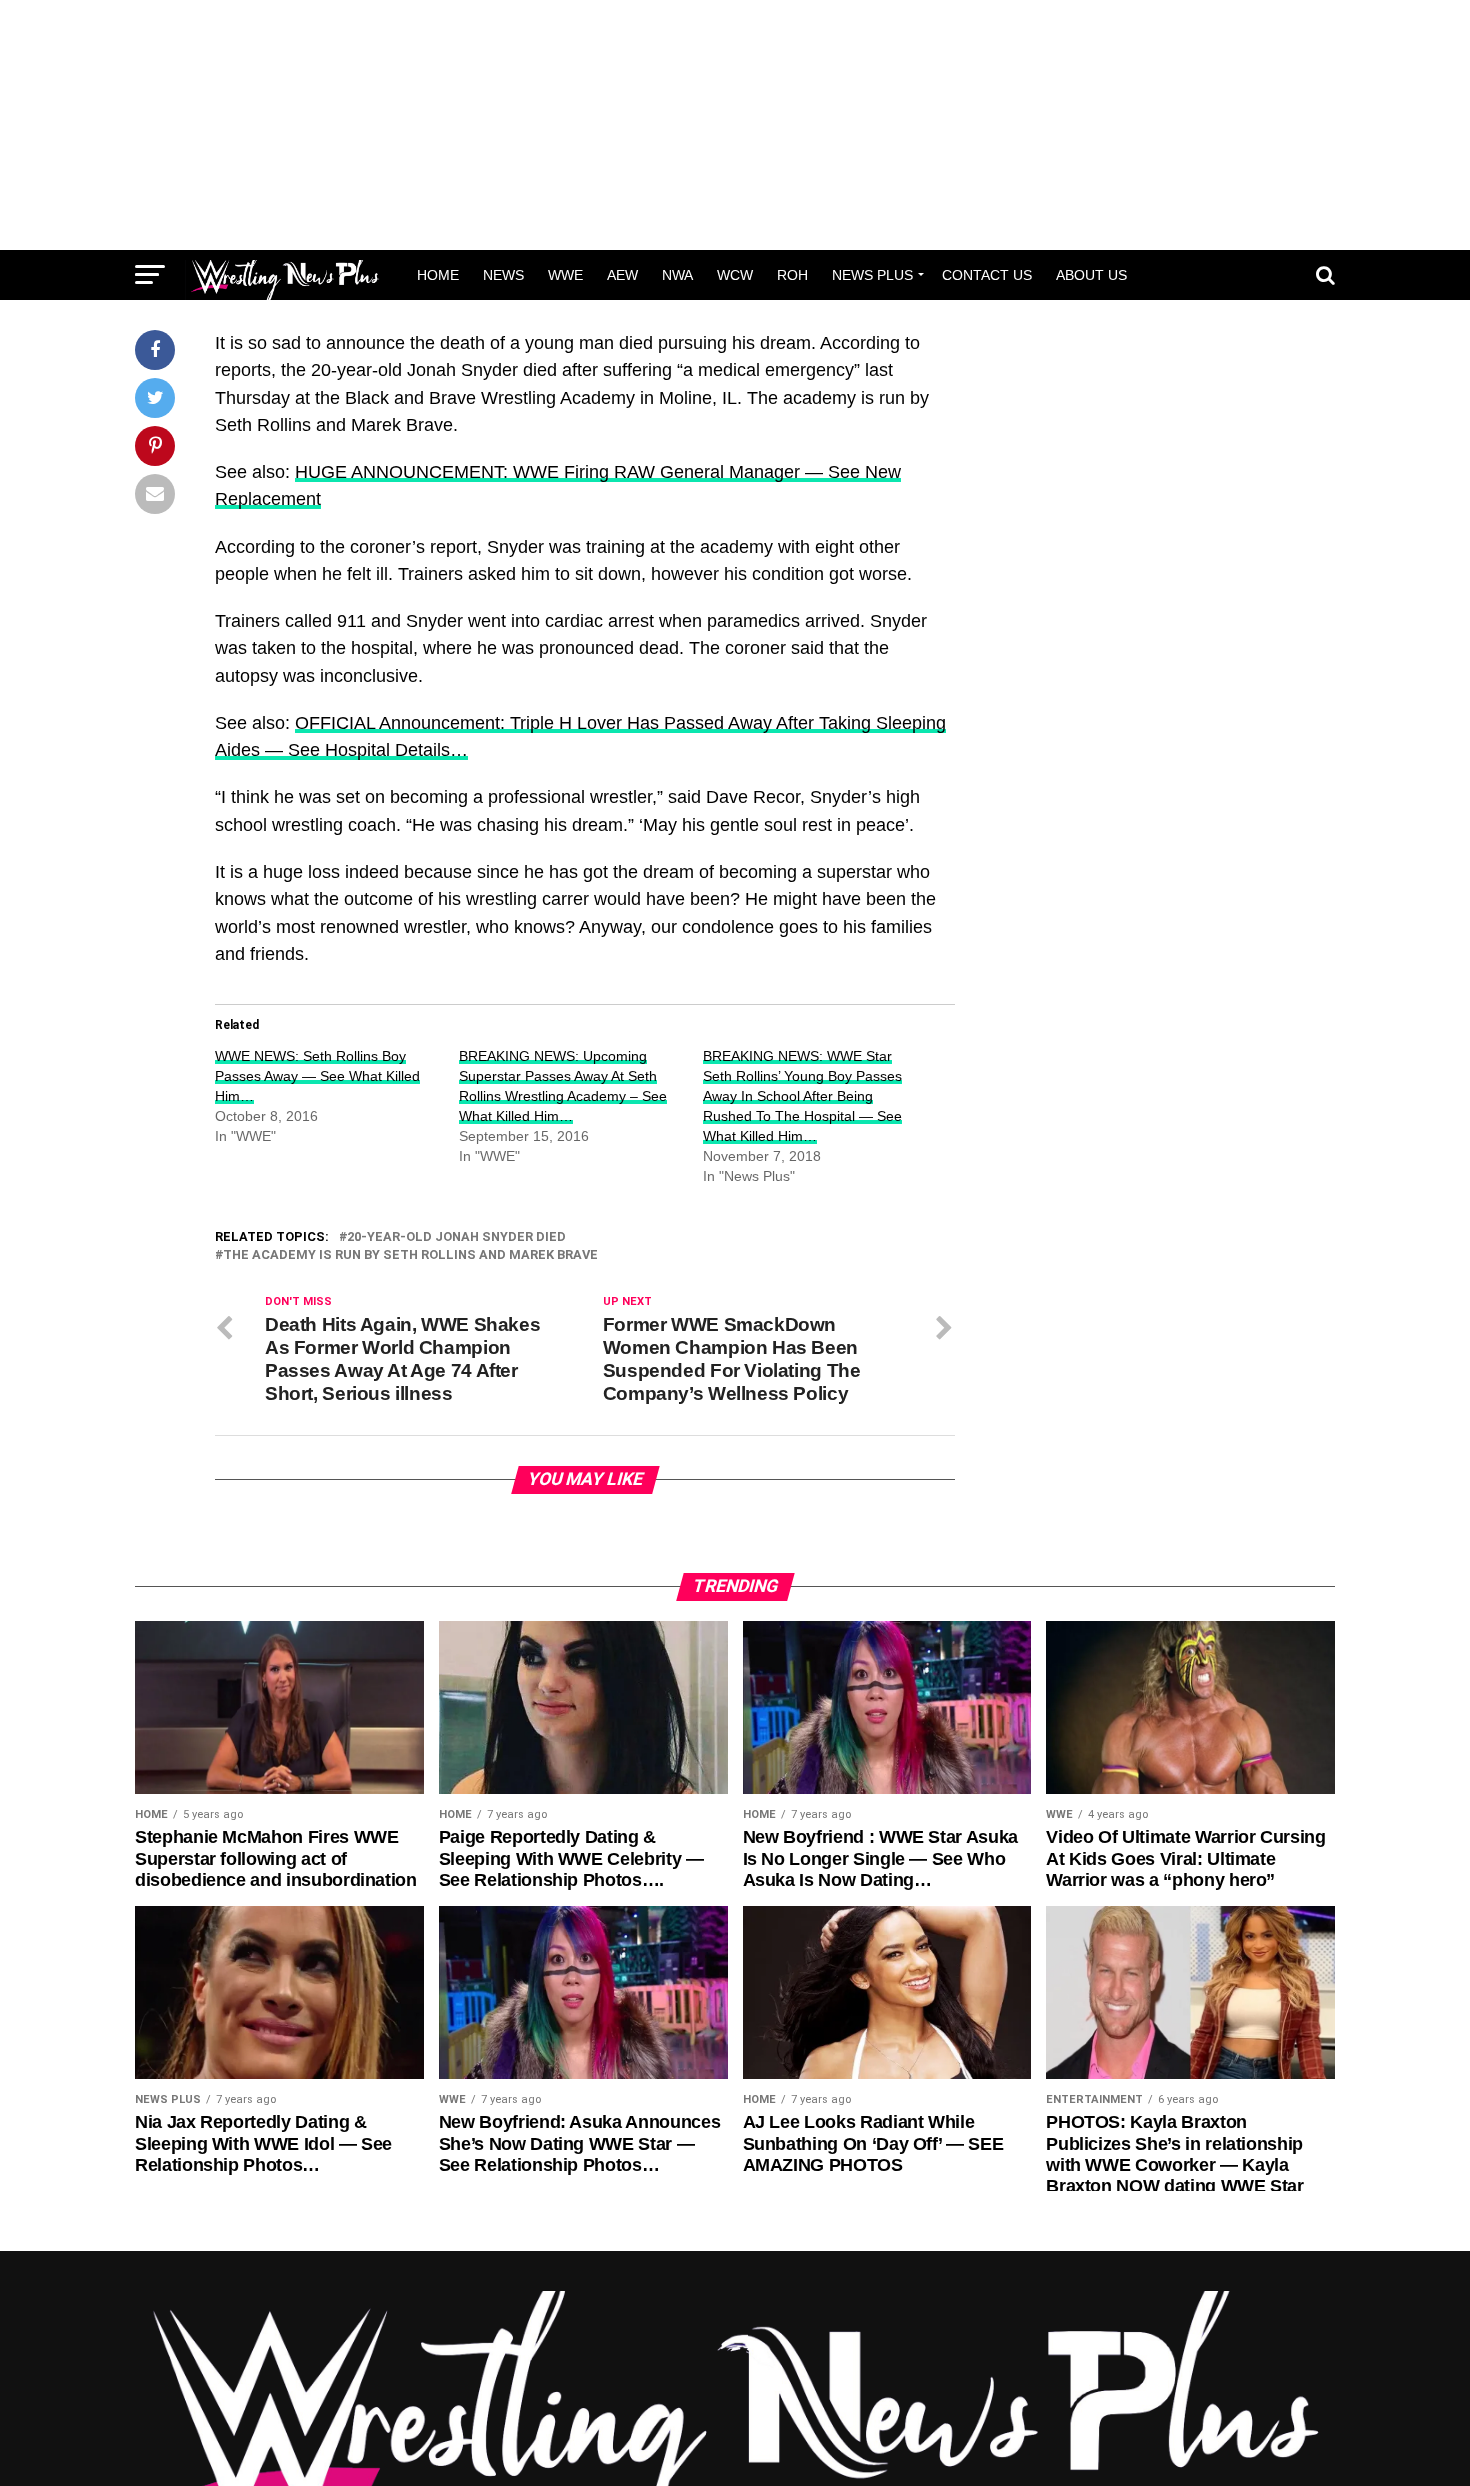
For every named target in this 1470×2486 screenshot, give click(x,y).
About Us (1091, 275)
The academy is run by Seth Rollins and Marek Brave (410, 1255)
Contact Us (987, 275)
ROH (792, 275)
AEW (622, 275)
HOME (438, 275)
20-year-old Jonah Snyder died (456, 1237)
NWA (677, 275)
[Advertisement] (735, 125)
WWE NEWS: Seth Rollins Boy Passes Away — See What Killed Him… (317, 1076)
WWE (565, 275)
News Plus (872, 275)
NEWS (503, 275)
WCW (735, 275)
